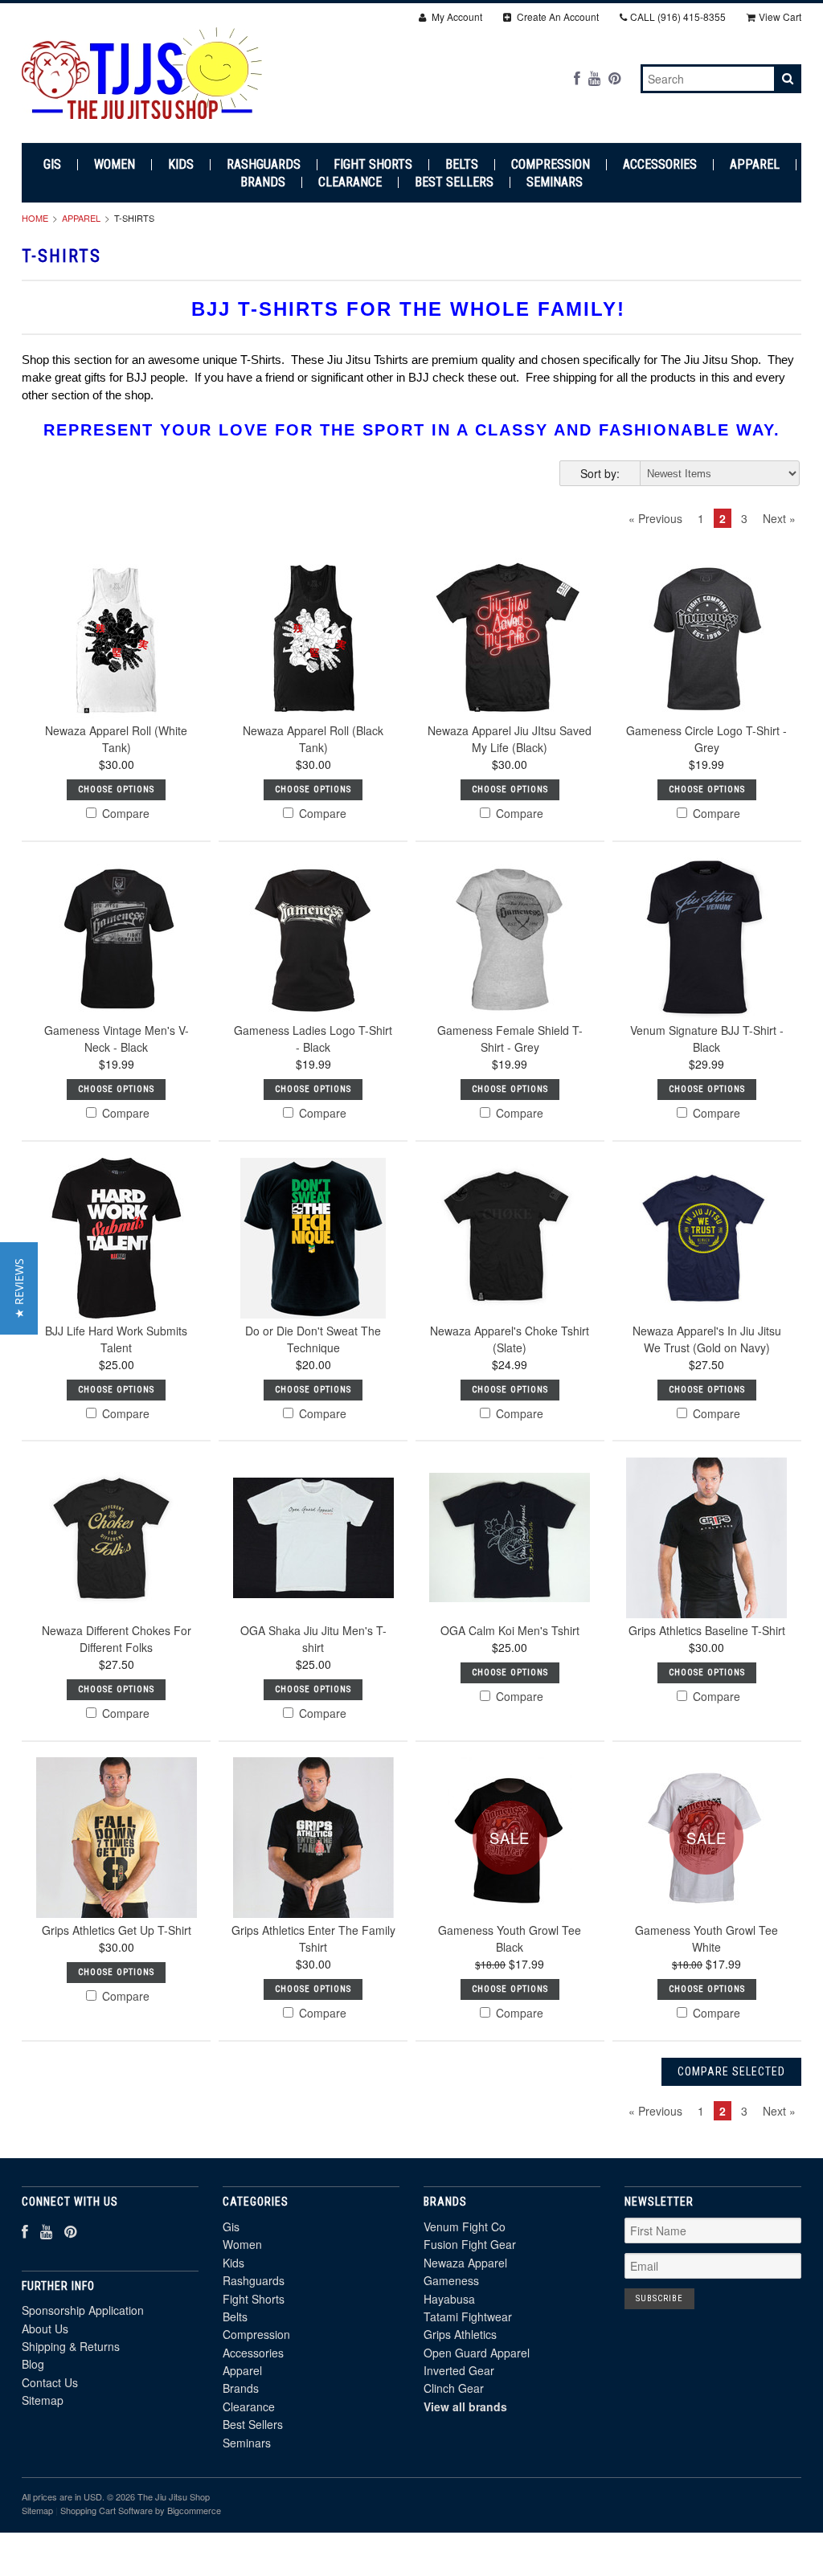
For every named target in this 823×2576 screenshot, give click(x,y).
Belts (462, 165)
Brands (263, 182)
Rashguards (264, 165)
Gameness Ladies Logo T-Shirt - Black (313, 1039)
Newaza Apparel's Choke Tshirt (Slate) (510, 1339)
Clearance (350, 182)
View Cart (780, 16)
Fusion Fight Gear (470, 2244)
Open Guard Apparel (477, 2353)
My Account (456, 16)
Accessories (660, 165)
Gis (52, 165)
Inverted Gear (459, 2370)
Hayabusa (449, 2299)
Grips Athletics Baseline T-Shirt (707, 1630)
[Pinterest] (614, 78)
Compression (551, 165)
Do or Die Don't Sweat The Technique (313, 1339)
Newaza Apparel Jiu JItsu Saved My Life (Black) (510, 739)
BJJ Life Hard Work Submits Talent (116, 1339)
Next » (779, 518)
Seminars (555, 182)
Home (35, 218)
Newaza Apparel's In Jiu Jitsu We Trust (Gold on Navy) (707, 1339)
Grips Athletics (460, 2334)
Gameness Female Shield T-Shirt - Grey (510, 1039)
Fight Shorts (373, 165)
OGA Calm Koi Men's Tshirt (510, 1630)
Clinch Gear (454, 2388)
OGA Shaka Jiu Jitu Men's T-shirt (313, 1639)
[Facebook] (577, 78)
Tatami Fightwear (468, 2316)
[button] (19, 1288)
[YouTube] (594, 78)
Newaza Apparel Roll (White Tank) (116, 739)
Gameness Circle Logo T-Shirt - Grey (706, 739)
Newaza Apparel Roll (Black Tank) (313, 739)
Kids (181, 165)
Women (115, 165)
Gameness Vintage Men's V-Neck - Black (117, 1039)
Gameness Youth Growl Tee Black (510, 1938)
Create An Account (557, 16)
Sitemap (43, 2400)
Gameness (451, 2280)
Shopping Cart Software (106, 2510)
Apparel (755, 165)
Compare (124, 813)
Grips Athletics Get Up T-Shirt (117, 1930)
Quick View (116, 677)
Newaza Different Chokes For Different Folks (117, 1639)
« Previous (655, 518)
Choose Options (116, 789)
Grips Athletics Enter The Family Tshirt (313, 1938)
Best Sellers (454, 182)
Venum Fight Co (465, 2226)
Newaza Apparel (465, 2263)
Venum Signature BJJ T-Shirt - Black (707, 1039)
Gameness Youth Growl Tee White (706, 1938)
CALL (678, 16)
